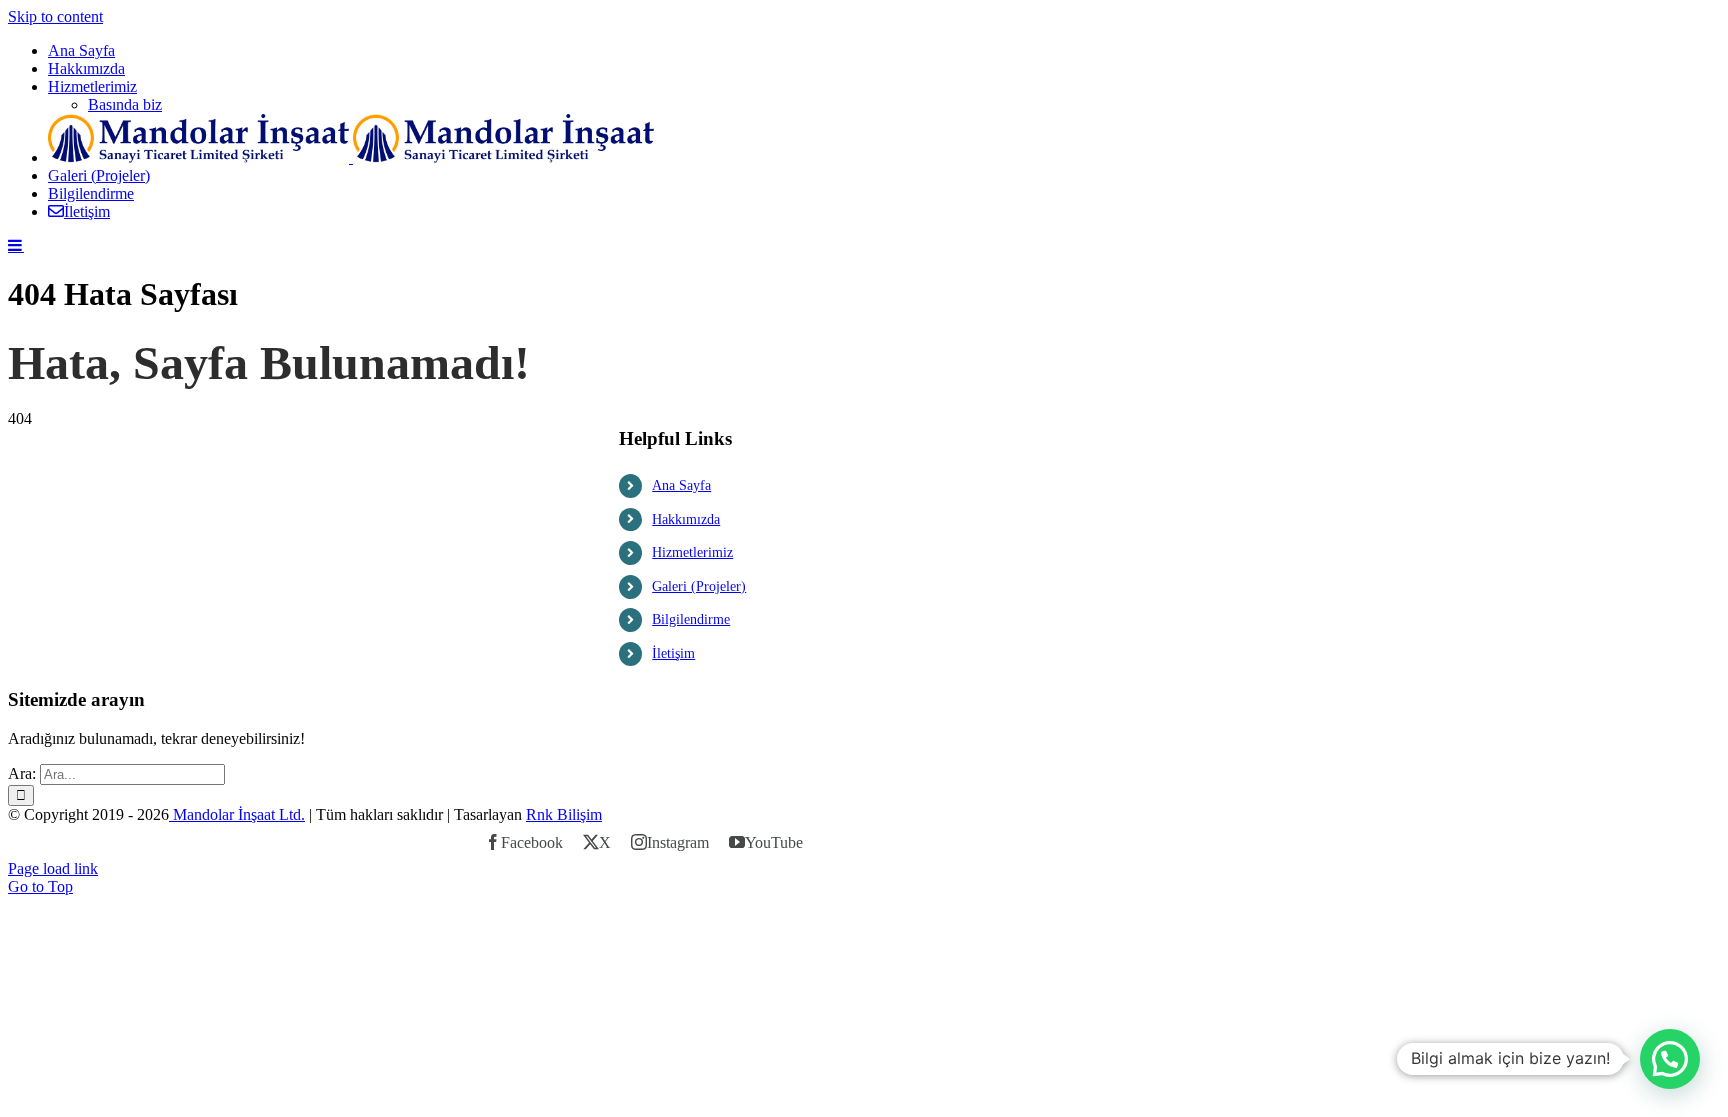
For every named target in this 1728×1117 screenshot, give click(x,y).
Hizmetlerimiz (692, 552)
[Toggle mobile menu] (16, 245)
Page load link (53, 868)
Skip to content (55, 16)
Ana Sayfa (681, 485)
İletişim (673, 653)
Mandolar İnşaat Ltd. (237, 814)
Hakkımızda (686, 519)
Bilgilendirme (691, 619)
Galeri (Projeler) (699, 586)
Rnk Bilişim (564, 814)
